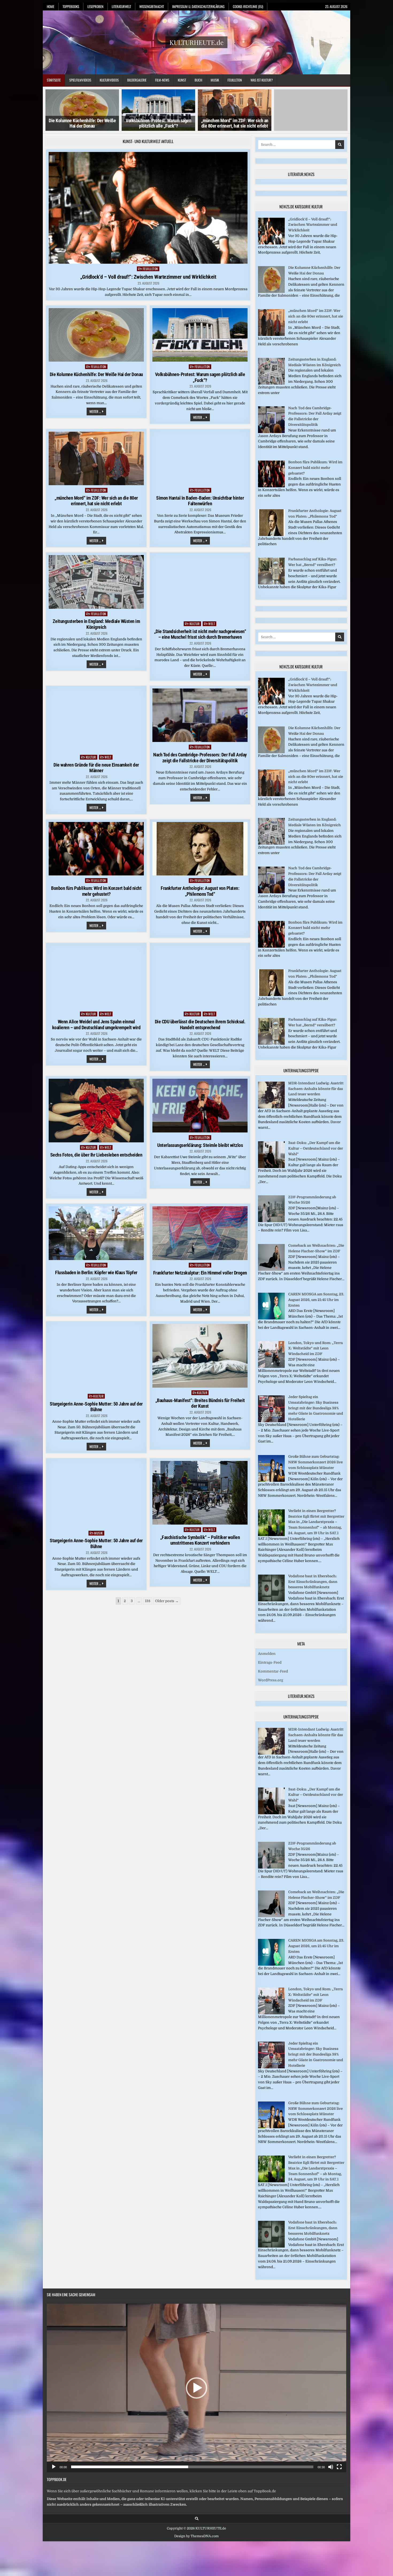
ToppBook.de (57, 2479)
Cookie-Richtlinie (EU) (248, 6)
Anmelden (267, 1654)
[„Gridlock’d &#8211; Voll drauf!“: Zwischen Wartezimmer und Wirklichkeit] (271, 243)
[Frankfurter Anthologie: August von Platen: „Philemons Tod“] (271, 535)
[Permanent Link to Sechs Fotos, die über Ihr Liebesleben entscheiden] (96, 1110)
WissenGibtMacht (152, 6)
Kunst (182, 80)
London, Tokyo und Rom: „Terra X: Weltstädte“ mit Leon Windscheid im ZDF (315, 1348)
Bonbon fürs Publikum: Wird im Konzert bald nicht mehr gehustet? (96, 891)
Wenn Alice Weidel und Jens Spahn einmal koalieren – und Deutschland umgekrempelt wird (96, 1025)
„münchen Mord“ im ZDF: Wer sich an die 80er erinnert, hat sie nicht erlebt (159, 123)
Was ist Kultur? (262, 80)
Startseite (54, 80)
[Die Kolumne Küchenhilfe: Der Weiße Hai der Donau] (271, 292)
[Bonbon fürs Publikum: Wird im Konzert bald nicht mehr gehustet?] (271, 486)
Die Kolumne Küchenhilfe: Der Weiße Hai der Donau (96, 374)
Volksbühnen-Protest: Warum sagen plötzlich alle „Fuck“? (82, 123)
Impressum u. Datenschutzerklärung (198, 6)
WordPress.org (271, 1680)
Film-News (162, 80)
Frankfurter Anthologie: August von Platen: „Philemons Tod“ (200, 891)
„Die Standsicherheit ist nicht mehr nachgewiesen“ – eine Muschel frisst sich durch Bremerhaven (200, 634)
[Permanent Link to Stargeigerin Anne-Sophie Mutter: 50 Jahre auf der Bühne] (96, 1358)
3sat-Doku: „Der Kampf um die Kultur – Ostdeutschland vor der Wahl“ (316, 1148)
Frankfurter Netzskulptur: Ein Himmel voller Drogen (200, 1273)
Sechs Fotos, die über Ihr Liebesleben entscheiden (96, 1155)
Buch (198, 80)
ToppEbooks (71, 6)
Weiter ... (98, 412)
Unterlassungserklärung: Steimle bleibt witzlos (200, 1145)
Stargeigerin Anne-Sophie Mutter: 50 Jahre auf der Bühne (96, 1407)
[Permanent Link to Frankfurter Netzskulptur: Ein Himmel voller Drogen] (200, 1233)
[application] (196, 2388)
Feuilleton (235, 80)
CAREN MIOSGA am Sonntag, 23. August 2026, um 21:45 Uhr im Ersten (316, 1300)
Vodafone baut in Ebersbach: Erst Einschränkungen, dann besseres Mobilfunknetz (313, 1582)
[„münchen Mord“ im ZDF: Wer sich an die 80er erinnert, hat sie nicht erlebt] (271, 335)
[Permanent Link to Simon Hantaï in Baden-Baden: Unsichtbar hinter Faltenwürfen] (200, 458)
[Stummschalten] (331, 2467)
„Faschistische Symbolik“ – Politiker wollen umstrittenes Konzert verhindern (200, 1540)
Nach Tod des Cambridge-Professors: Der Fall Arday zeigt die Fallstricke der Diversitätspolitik (200, 758)
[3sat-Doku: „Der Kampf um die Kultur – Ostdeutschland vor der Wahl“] (271, 1167)
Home (51, 6)
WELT (212, 624)
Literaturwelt (121, 6)
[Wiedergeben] (54, 2467)
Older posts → (167, 1601)
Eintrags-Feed (270, 1662)
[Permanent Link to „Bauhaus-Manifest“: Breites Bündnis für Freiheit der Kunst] (200, 1356)
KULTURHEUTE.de (196, 42)
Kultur (195, 624)
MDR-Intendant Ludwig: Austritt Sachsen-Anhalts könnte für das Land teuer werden (316, 1089)
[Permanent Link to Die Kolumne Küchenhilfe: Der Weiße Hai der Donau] (96, 335)
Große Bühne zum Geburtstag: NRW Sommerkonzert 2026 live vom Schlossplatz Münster (315, 1462)
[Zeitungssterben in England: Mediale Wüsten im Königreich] (271, 383)
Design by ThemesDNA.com (196, 2536)
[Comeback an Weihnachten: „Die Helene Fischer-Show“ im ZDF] (271, 1270)
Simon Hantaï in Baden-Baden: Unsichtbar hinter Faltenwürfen (235, 123)
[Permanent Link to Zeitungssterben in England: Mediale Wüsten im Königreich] (96, 582)
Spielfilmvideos (80, 80)
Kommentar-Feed (273, 1671)
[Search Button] (197, 2519)
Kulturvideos (109, 80)
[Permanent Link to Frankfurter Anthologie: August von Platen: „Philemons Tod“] (200, 849)
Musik (215, 80)
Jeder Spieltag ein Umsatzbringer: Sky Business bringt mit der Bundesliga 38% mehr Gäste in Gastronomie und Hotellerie (316, 1408)
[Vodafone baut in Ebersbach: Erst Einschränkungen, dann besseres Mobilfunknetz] (271, 1600)
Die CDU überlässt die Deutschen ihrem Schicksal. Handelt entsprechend (200, 1025)
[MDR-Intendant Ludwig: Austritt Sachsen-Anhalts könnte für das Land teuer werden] (271, 1107)
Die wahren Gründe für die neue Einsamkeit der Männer (96, 768)
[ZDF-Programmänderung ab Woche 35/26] (271, 1221)
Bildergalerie (137, 80)
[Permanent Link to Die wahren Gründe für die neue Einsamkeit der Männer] (96, 720)
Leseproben (95, 6)
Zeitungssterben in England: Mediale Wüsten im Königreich (96, 624)
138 (148, 1601)
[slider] (192, 2467)
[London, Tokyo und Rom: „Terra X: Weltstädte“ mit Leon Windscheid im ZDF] (271, 1367)
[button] (196, 2388)
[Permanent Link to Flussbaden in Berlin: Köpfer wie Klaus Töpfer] (96, 1233)
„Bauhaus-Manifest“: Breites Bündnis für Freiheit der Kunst (200, 1403)
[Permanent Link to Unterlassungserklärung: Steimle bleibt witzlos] (200, 1105)
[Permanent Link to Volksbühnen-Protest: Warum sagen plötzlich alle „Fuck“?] (200, 335)
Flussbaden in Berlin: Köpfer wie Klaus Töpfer (96, 1272)
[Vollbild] (339, 2467)
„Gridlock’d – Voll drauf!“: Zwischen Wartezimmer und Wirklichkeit (148, 277)
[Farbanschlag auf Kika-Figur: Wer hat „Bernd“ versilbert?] (271, 583)
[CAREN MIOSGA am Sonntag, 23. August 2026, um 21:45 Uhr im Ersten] (271, 1318)
